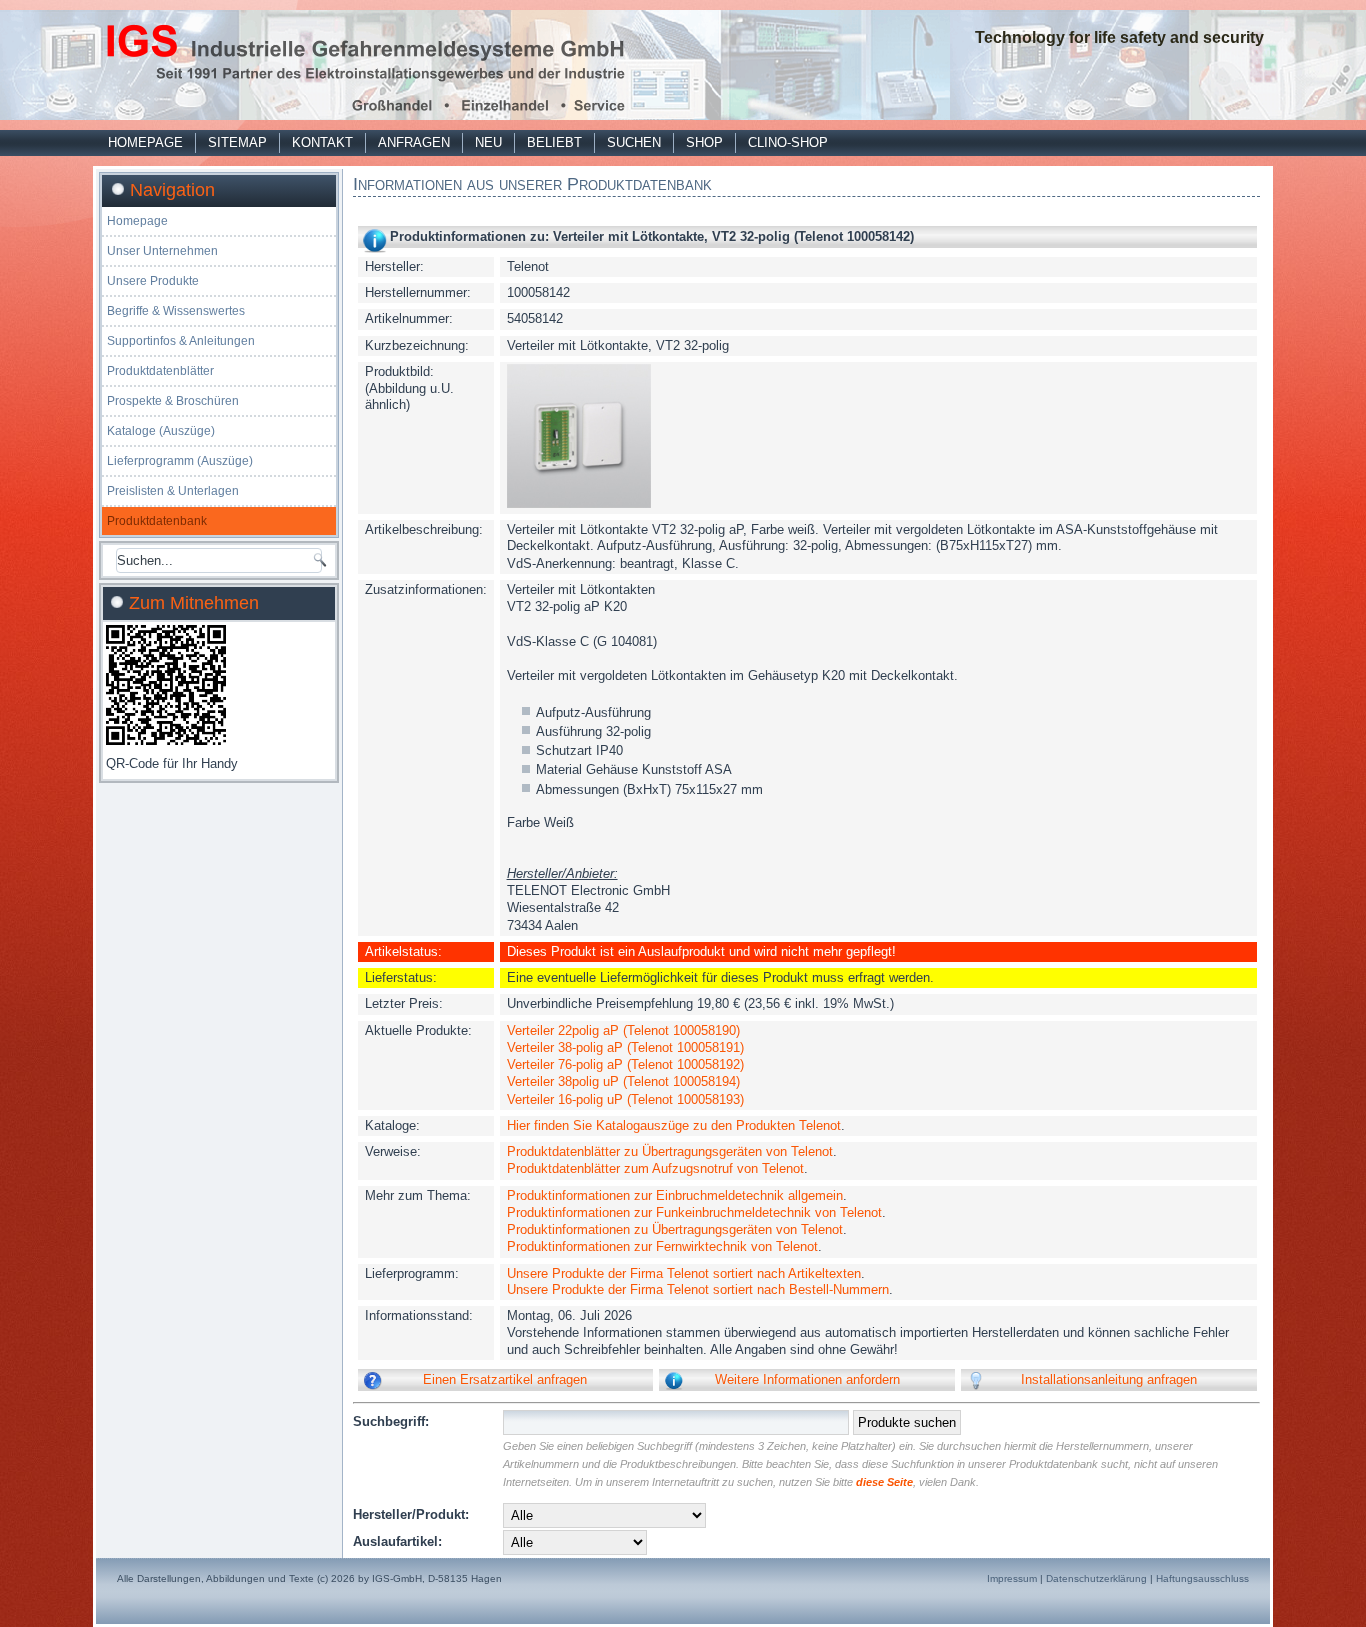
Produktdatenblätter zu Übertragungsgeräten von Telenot (670, 1151)
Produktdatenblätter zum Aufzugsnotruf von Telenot (655, 1168)
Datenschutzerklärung (1096, 1578)
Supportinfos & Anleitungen (181, 341)
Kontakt (322, 142)
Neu (488, 142)
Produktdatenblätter (160, 371)
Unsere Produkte (153, 281)
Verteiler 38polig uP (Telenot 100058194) (623, 1081)
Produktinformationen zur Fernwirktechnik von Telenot (662, 1246)
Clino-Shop (788, 142)
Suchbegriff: (391, 1421)
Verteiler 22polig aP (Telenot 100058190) (623, 1030)
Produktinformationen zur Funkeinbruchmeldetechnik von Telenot (694, 1212)
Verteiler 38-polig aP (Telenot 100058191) (625, 1047)
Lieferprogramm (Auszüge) (180, 461)
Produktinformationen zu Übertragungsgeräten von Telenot (675, 1229)
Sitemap (237, 142)
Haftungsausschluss (1202, 1578)
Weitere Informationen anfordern (807, 1379)
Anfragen (414, 142)
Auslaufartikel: (397, 1541)
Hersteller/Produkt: (411, 1514)
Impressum (1012, 1578)
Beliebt (554, 142)
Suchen (634, 142)
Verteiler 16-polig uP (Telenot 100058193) (625, 1099)
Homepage (145, 142)
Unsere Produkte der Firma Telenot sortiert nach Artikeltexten (684, 1273)
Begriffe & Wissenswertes (176, 311)
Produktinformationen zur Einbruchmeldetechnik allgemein (675, 1195)
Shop (704, 142)
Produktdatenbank (157, 521)
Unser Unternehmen (162, 251)
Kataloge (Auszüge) (161, 431)
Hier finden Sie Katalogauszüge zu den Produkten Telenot (674, 1125)
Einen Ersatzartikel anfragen (505, 1379)
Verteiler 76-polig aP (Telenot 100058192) (625, 1064)
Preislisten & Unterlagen (173, 491)
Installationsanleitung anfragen (1109, 1379)
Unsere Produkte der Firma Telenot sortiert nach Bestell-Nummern (698, 1289)
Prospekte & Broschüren (173, 401)
